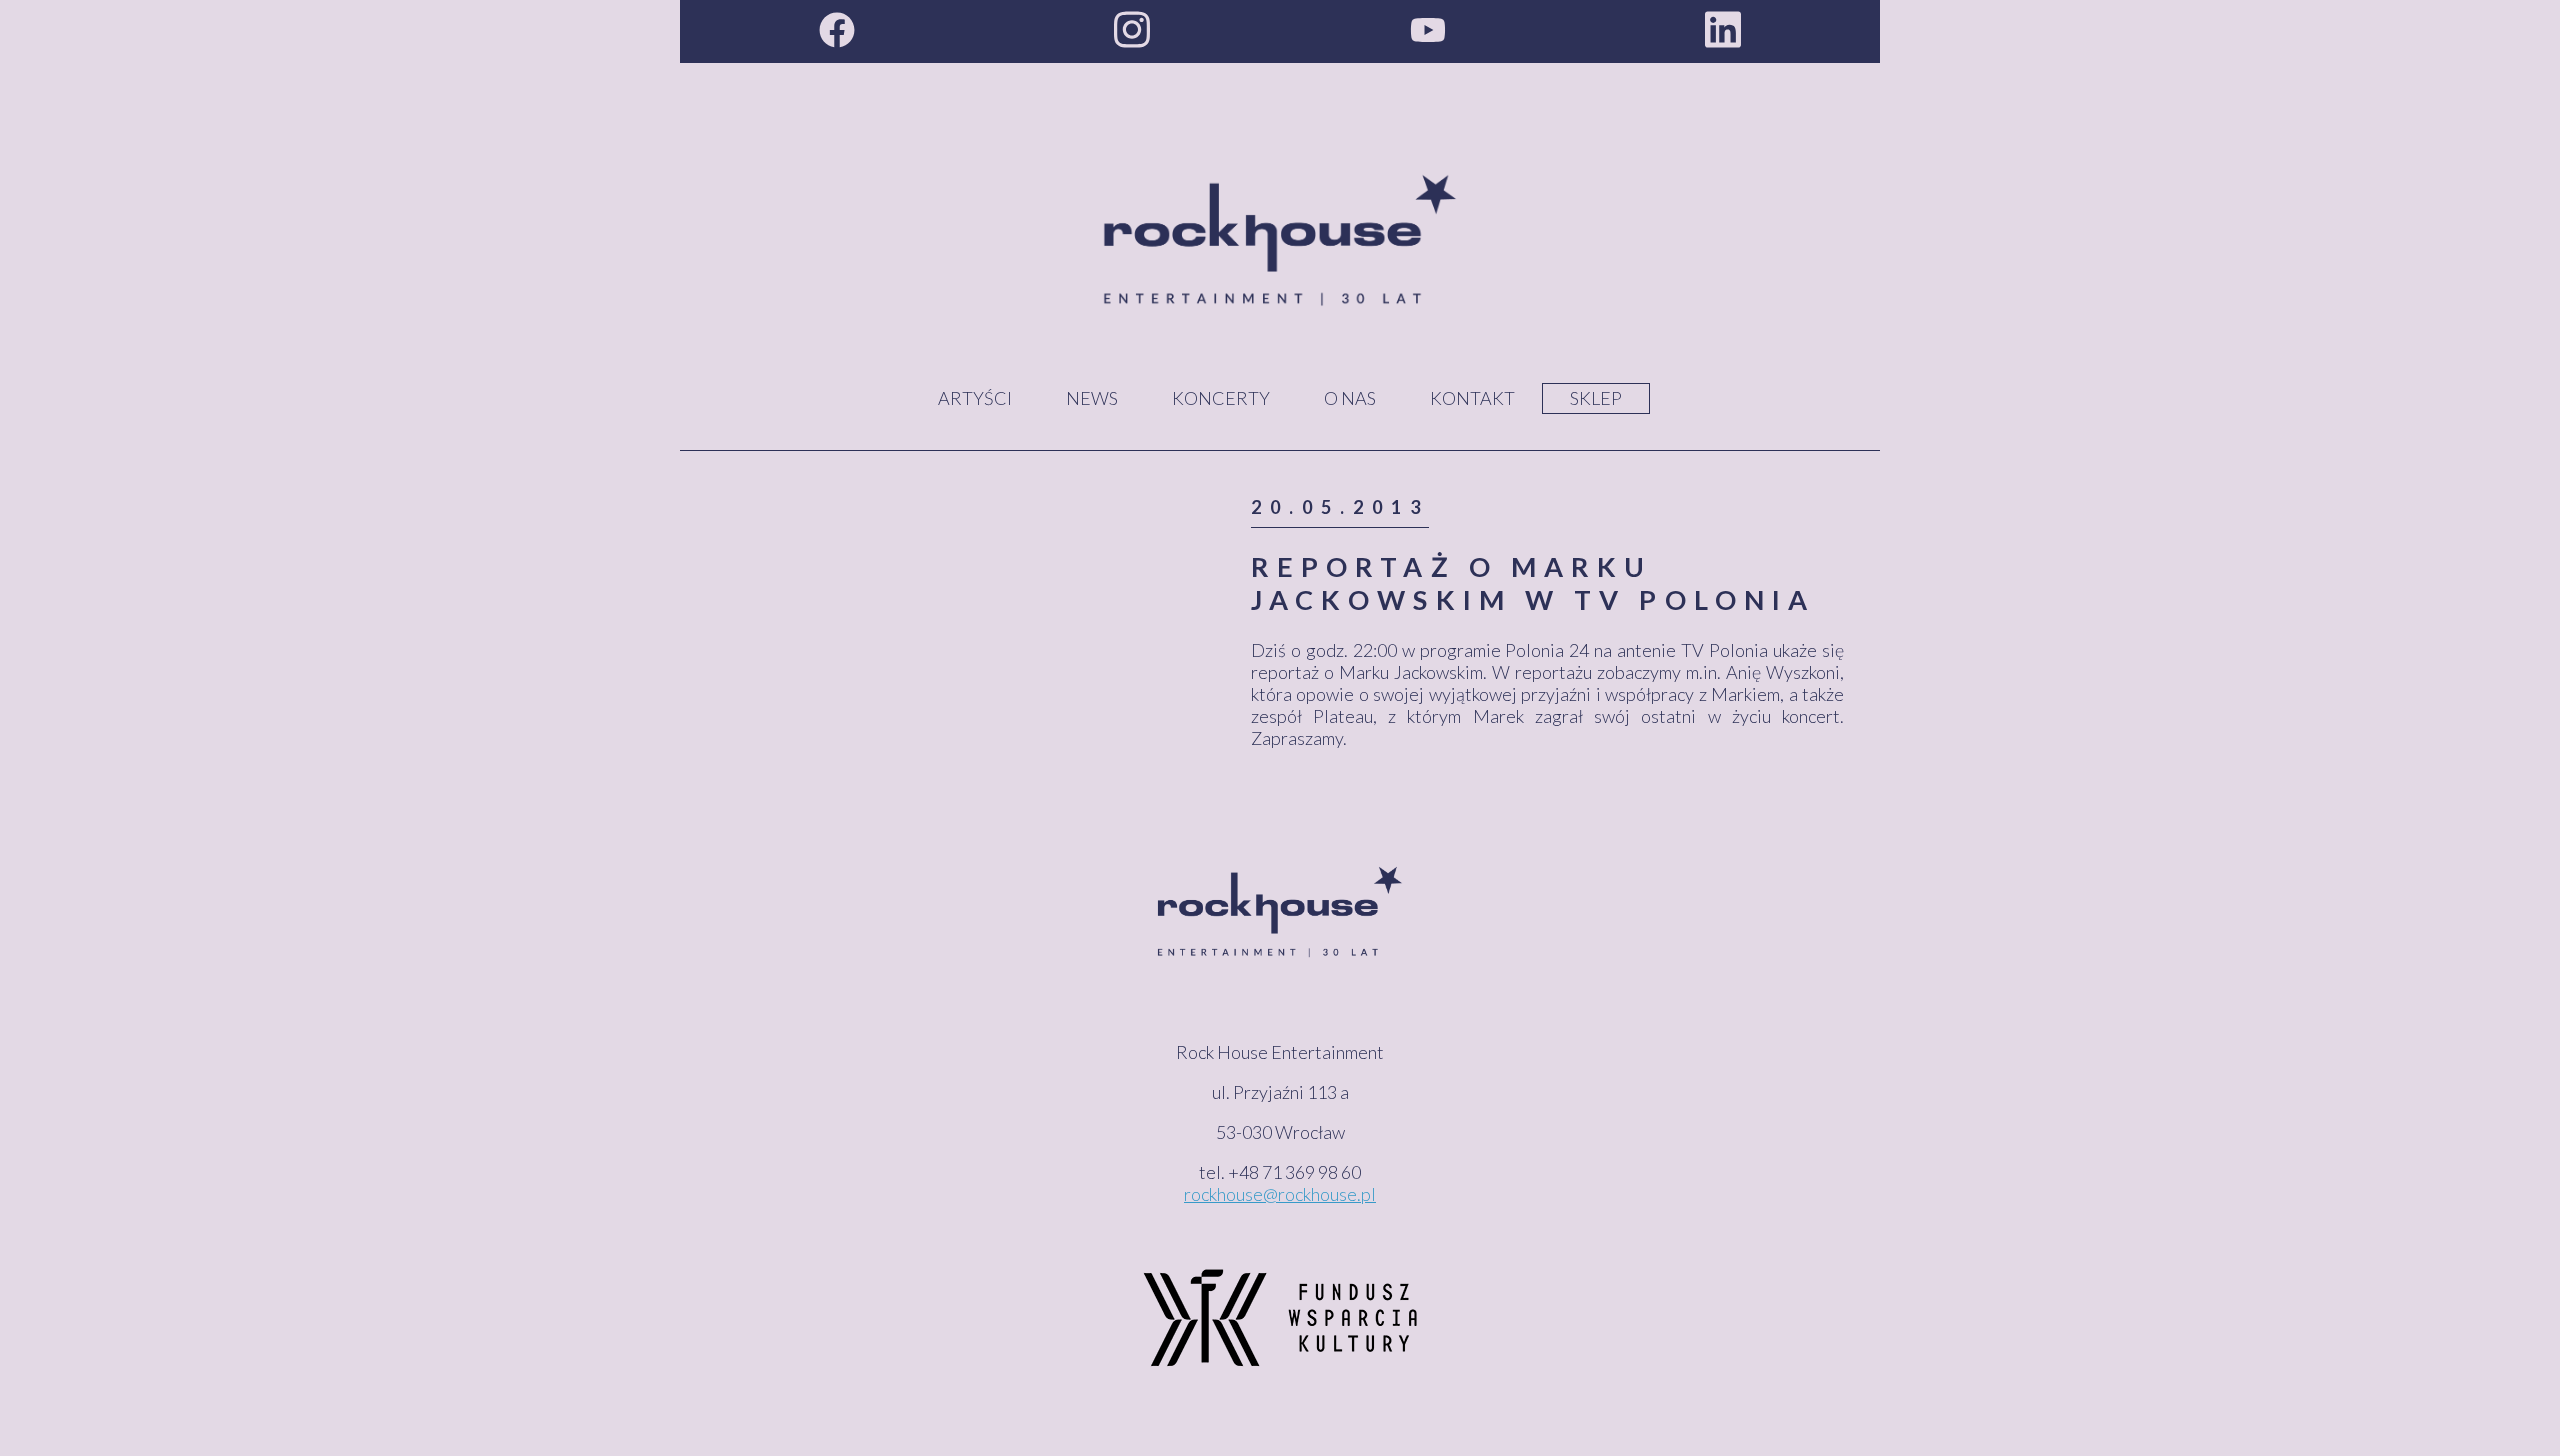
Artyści (975, 398)
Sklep (1596, 398)
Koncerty (1221, 398)
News (1092, 398)
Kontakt (1472, 398)
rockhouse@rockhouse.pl (1280, 1194)
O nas (1350, 398)
